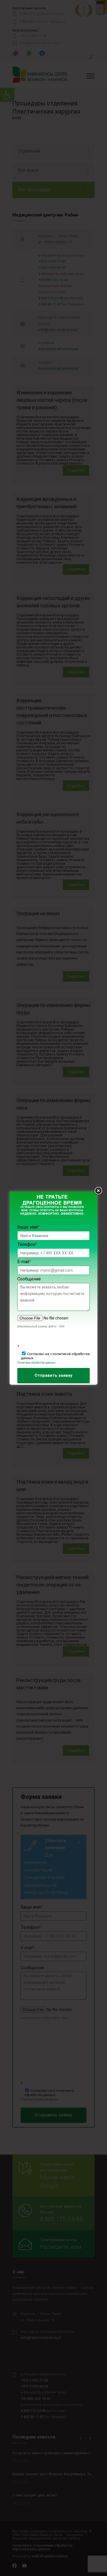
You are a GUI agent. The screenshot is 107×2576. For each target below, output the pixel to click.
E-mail (24, 1262)
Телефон (27, 1244)
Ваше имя (28, 1227)
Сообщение (29, 1279)
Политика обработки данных (36, 1363)
